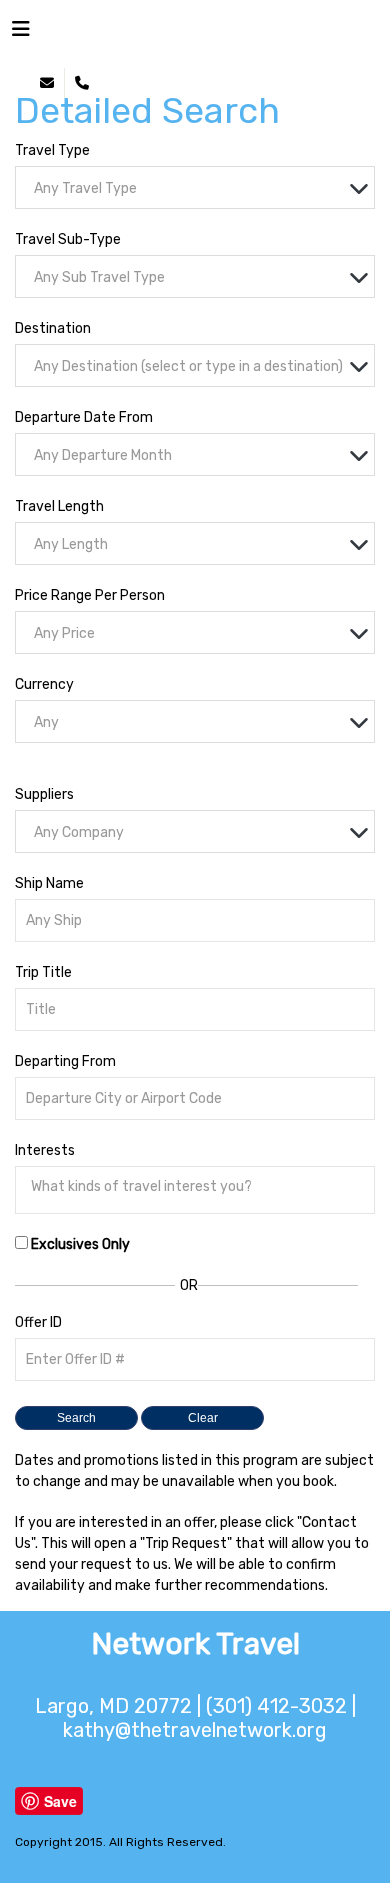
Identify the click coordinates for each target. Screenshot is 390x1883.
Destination (53, 328)
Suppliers (44, 794)
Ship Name (49, 883)
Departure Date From (84, 417)
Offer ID (38, 1322)
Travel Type (52, 150)
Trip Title (43, 972)
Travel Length (59, 506)
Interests (45, 1150)
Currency (44, 684)
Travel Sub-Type (68, 239)
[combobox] (195, 187)
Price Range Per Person (90, 595)
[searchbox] (200, 1187)
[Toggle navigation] (21, 34)
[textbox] (200, 188)
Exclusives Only (80, 1244)
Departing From (65, 1061)
